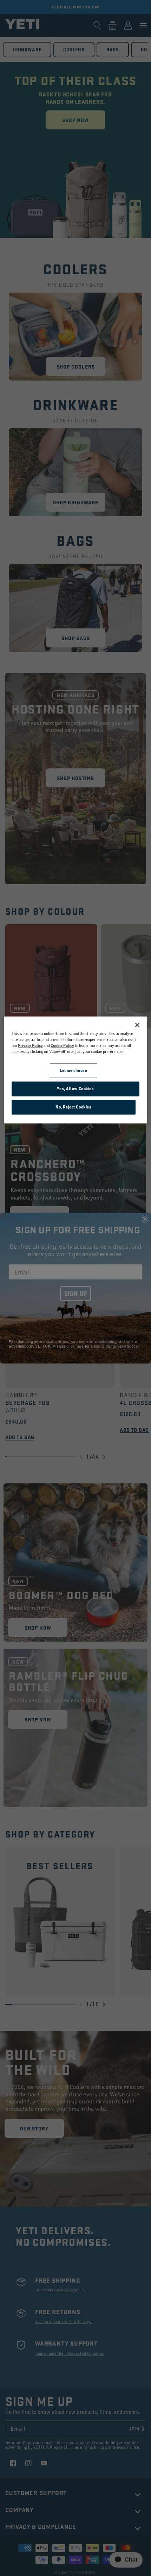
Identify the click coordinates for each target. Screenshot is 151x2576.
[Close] (137, 1025)
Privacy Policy (30, 1046)
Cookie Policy (62, 1046)
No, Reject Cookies (73, 1107)
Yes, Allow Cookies (75, 1089)
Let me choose (73, 1071)
